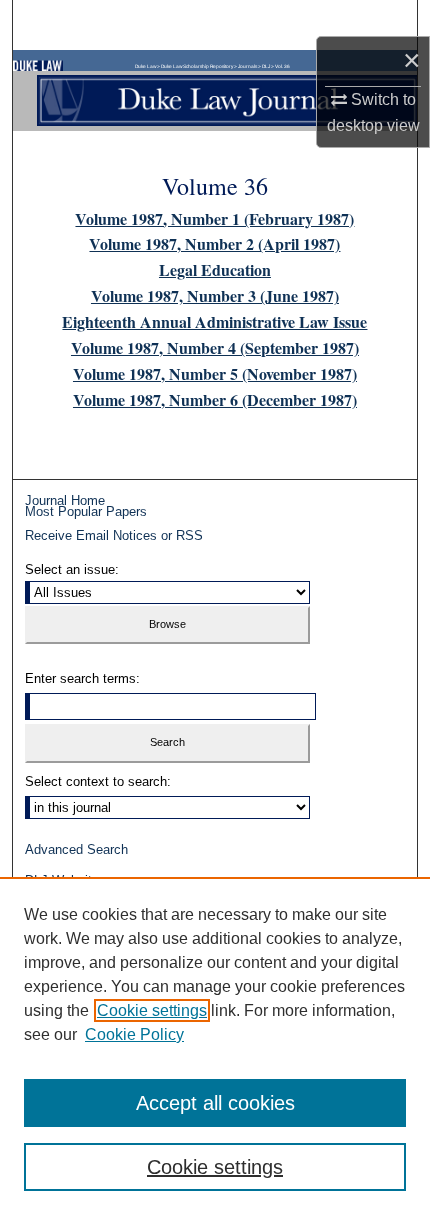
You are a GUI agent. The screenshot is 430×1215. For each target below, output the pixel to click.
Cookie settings (152, 1010)
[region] (215, 1046)
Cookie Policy (134, 1034)
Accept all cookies (215, 1103)
